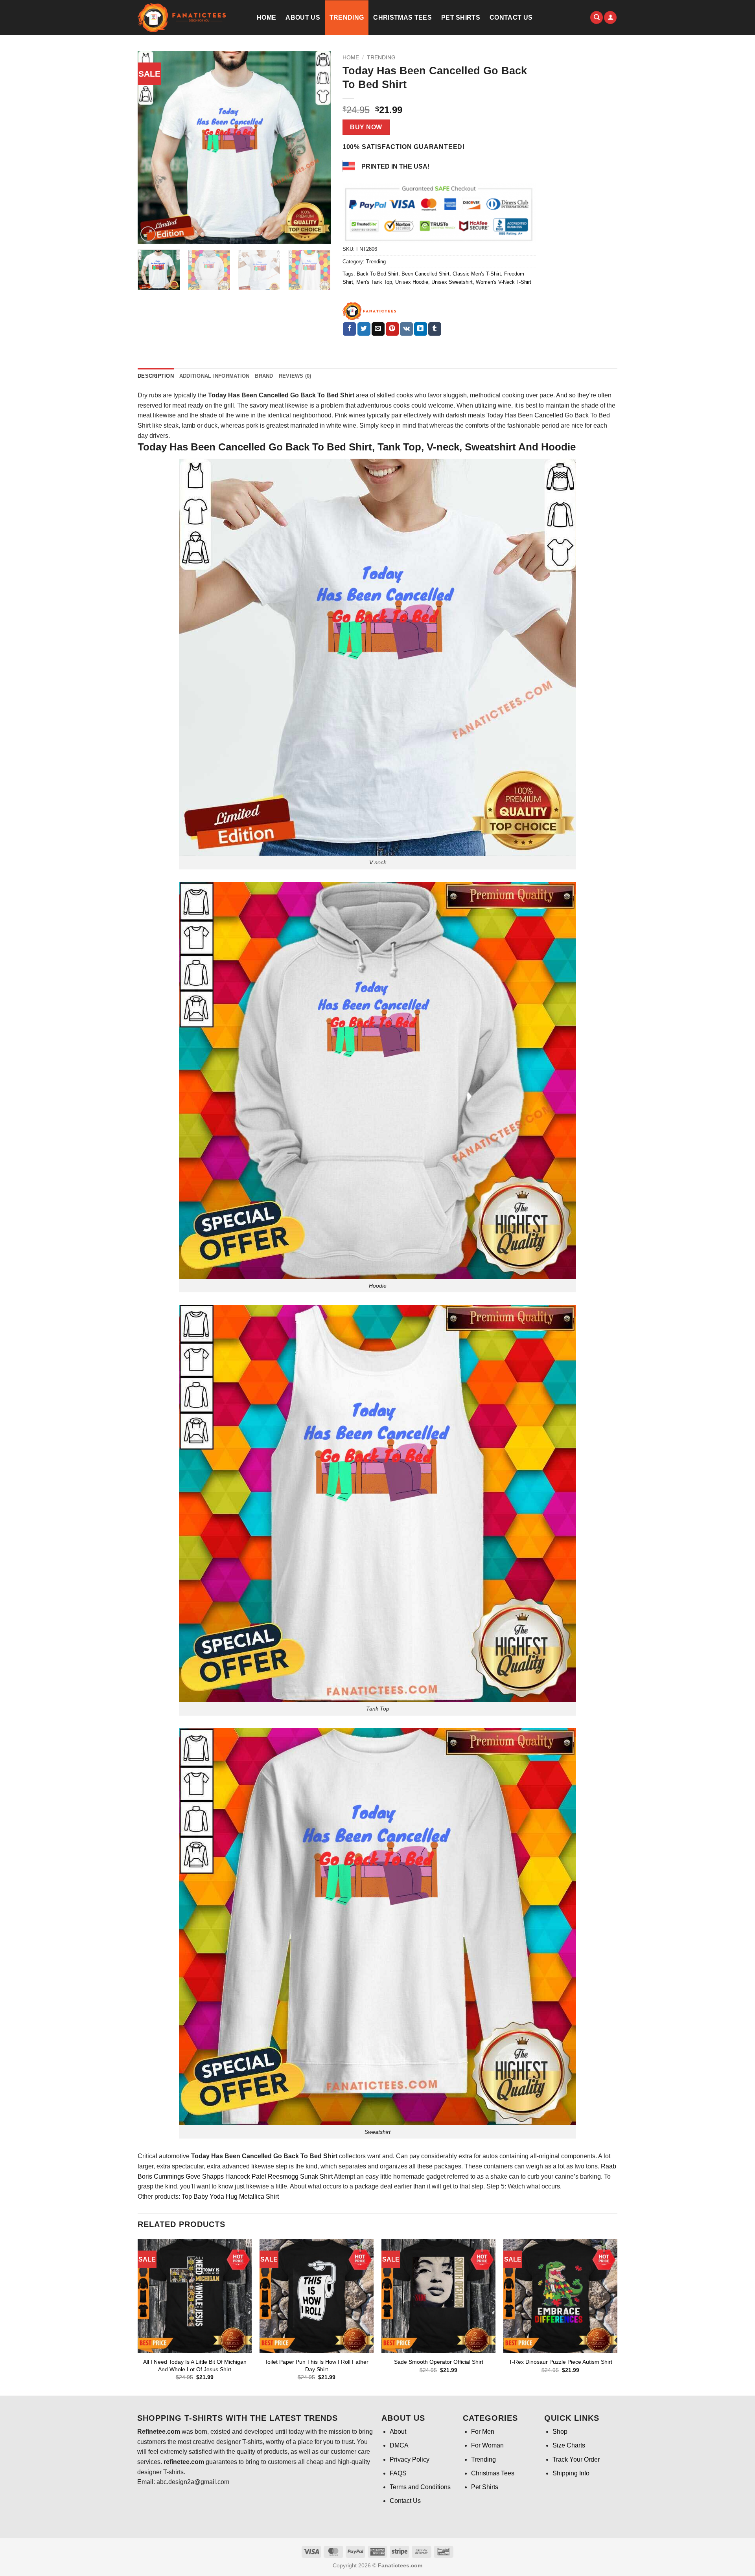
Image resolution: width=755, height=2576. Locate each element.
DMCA (399, 2445)
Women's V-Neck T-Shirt (504, 282)
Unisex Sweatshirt (452, 282)
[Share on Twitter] (364, 329)
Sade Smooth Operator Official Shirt (439, 2362)
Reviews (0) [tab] (295, 376)
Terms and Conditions (420, 2487)
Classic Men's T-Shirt (477, 274)
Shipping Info (571, 2473)
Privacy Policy (410, 2459)
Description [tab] (156, 376)
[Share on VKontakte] (406, 329)
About (398, 2432)
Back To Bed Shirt (377, 274)
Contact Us (511, 17)
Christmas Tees (402, 17)
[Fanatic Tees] (370, 311)
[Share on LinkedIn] (421, 329)
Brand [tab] (264, 376)
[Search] (597, 17)
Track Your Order (576, 2459)
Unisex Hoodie (412, 282)
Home (266, 17)
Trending (347, 17)
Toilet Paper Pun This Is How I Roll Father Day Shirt (317, 2366)
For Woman (487, 2445)
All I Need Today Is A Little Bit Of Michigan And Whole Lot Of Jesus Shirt (195, 2366)
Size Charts (569, 2445)
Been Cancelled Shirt (425, 274)
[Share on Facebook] (349, 329)
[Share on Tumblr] (435, 329)
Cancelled (549, 415)
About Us (303, 17)
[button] (610, 17)
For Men (483, 2432)
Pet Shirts (461, 17)
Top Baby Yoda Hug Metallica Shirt (230, 2197)
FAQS (398, 2473)
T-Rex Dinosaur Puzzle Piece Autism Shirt (561, 2362)
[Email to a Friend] (378, 329)
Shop (560, 2432)
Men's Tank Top (374, 282)
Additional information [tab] (215, 376)
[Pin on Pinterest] (392, 329)
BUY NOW (366, 127)
